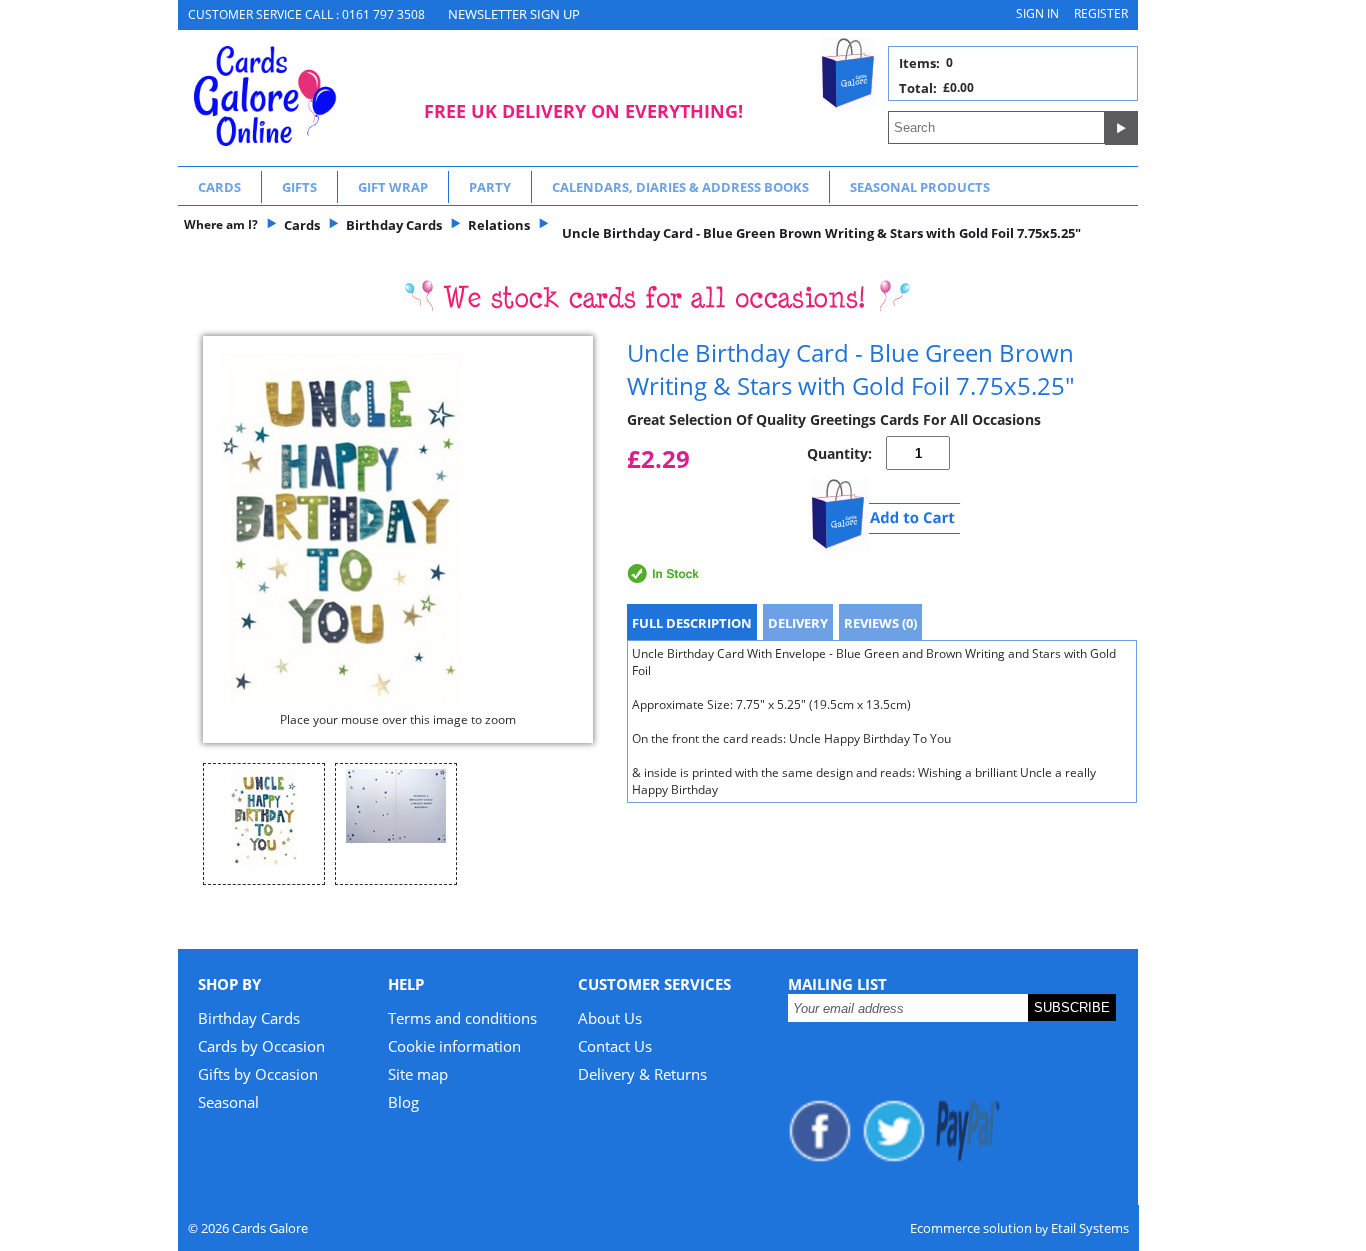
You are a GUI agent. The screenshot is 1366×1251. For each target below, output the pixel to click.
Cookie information (454, 1046)
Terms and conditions (462, 1018)
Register (1101, 13)
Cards (219, 187)
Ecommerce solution (971, 1228)
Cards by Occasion (261, 1046)
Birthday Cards (249, 1018)
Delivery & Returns (642, 1074)
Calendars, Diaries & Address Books (680, 187)
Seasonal (228, 1102)
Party (490, 187)
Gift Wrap (393, 187)
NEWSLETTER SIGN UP (514, 14)
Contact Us (615, 1046)
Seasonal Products (920, 187)
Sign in (1037, 13)
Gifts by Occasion (258, 1074)
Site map (418, 1074)
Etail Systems (1090, 1228)
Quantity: (839, 453)
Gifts (299, 187)
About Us (610, 1018)
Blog (403, 1102)
